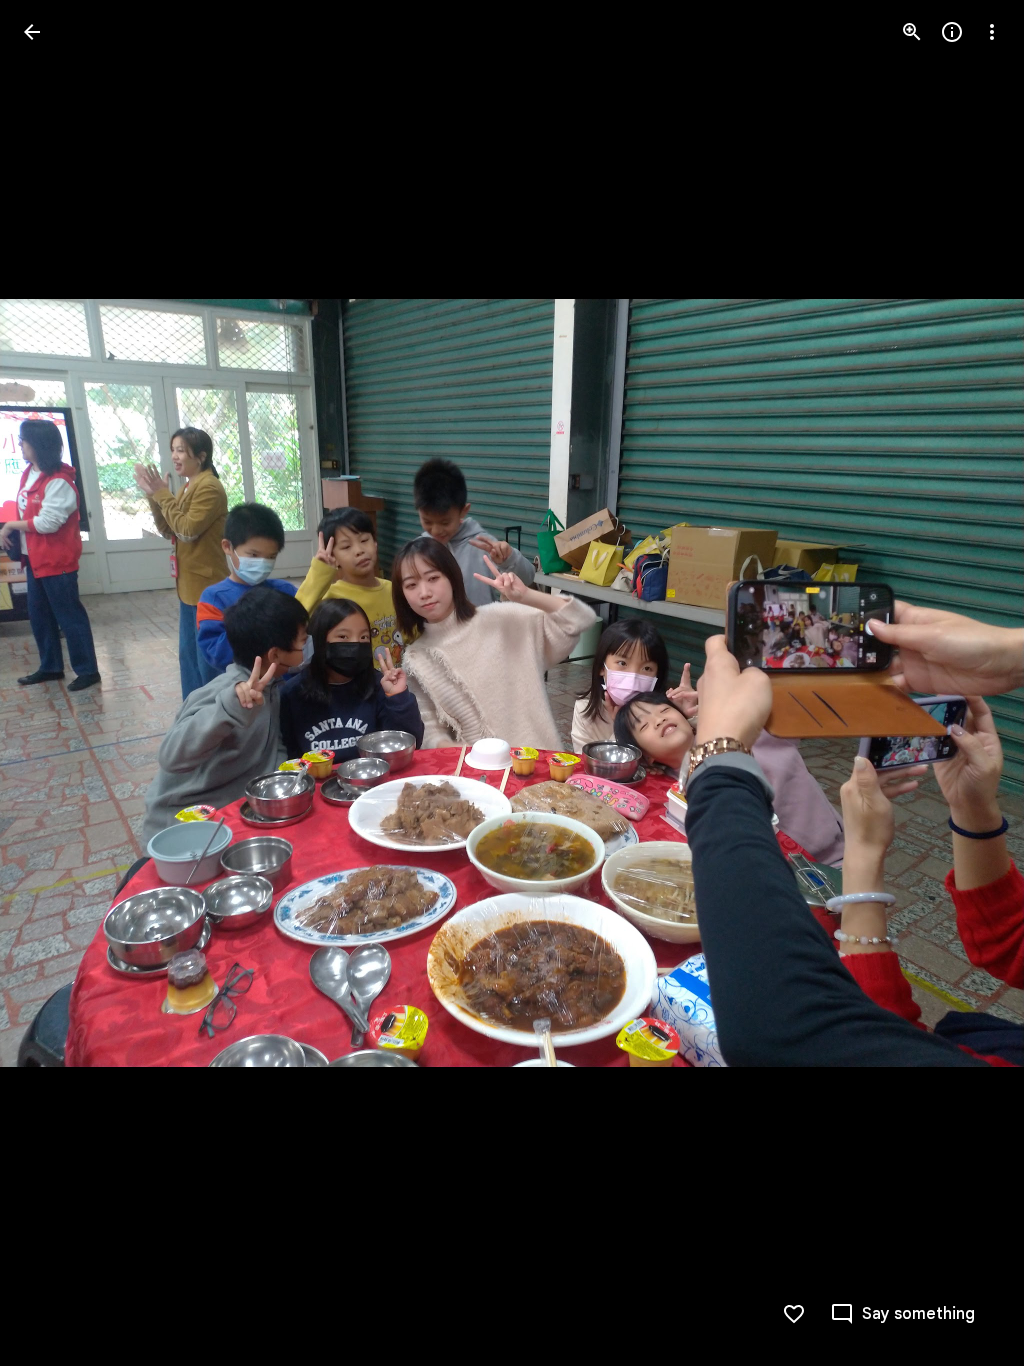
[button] (56, 683)
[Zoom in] (912, 32)
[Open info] (952, 32)
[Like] (794, 1314)
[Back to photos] (32, 32)
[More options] (992, 32)
